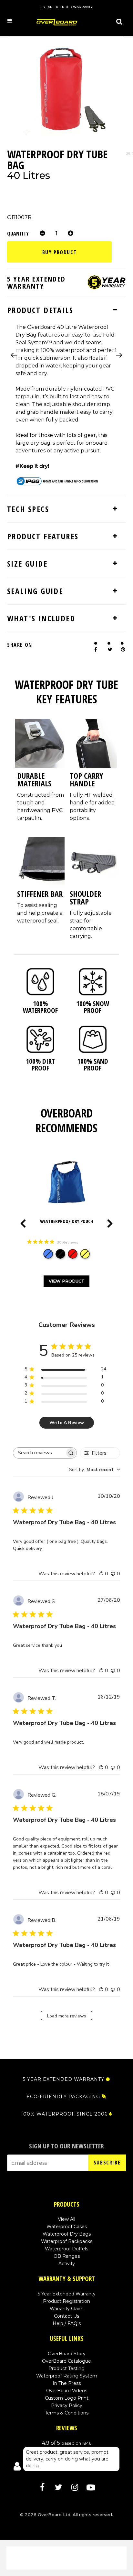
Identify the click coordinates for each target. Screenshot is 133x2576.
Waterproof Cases (67, 2227)
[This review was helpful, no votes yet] (101, 1574)
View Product (67, 1281)
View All (66, 2219)
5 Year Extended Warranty (67, 2294)
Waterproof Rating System (67, 2376)
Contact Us (66, 2316)
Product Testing (66, 2368)
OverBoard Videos (67, 2391)
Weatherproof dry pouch (66, 1221)
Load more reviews (67, 2016)
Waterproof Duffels (66, 2249)
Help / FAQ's (67, 2323)
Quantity (18, 233)
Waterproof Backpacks (67, 2241)
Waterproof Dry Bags (67, 2234)
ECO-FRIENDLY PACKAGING (63, 2097)
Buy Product (60, 252)
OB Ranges (67, 2256)
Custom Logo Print (67, 2398)
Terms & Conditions (67, 2413)
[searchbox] (39, 1453)
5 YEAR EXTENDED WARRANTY (64, 2079)
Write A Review (67, 1423)
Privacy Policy (67, 2405)
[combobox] (95, 1470)
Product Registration (66, 2301)
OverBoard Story (67, 2354)
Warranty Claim (67, 2309)
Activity (67, 2264)
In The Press (67, 2383)
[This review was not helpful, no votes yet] (113, 1574)
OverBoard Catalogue (66, 2361)
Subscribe (107, 2163)
